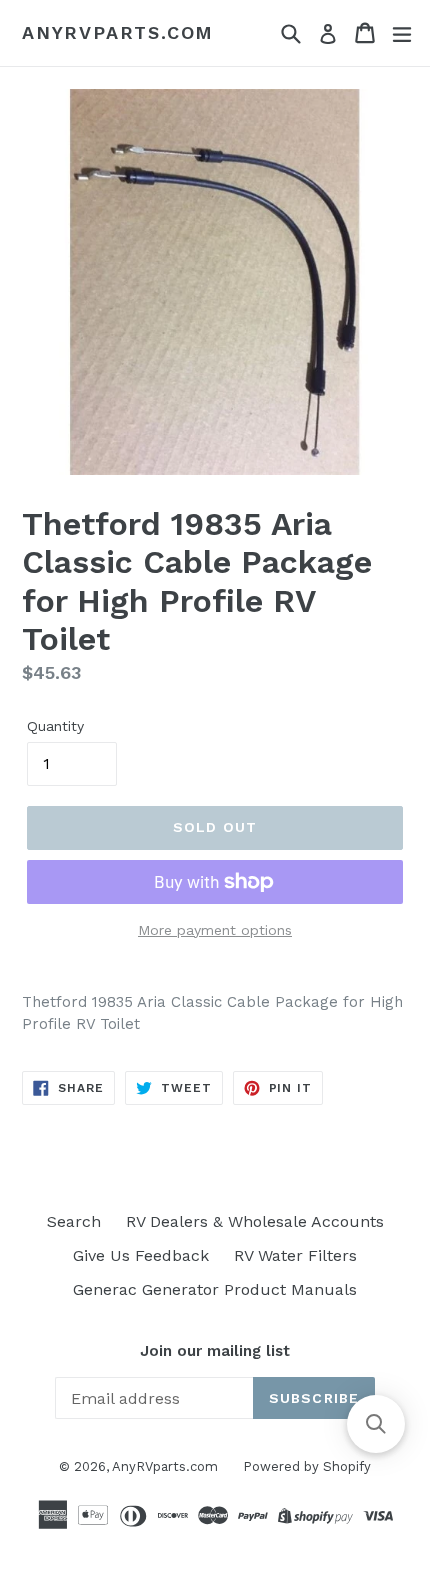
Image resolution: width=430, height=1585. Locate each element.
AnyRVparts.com (118, 32)
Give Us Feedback (141, 1255)
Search (74, 1221)
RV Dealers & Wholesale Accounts (255, 1221)
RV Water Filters (295, 1255)
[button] (376, 1424)
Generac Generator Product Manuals (215, 1289)
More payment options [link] (215, 930)
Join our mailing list (215, 1351)
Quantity (55, 726)
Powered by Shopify (307, 1466)
